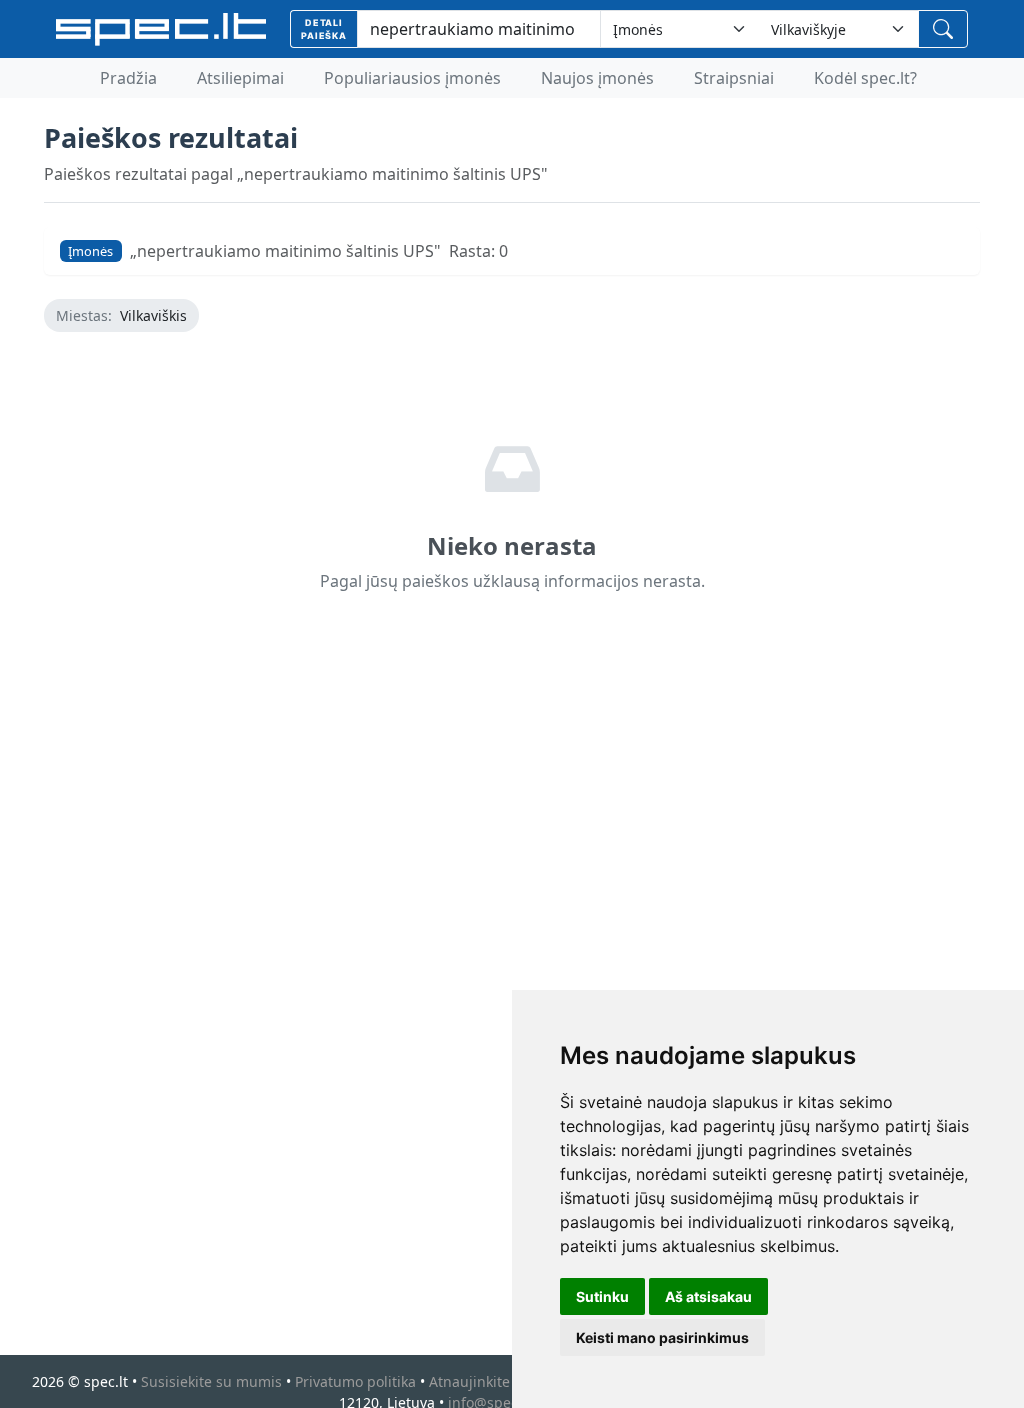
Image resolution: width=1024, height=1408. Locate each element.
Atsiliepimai (240, 78)
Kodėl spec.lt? (865, 78)
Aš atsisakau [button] (708, 1296)
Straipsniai (734, 78)
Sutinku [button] (602, 1296)
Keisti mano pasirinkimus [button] (662, 1337)
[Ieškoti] (943, 29)
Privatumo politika (355, 1381)
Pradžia (128, 78)
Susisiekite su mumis (211, 1381)
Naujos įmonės (597, 78)
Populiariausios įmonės (412, 78)
